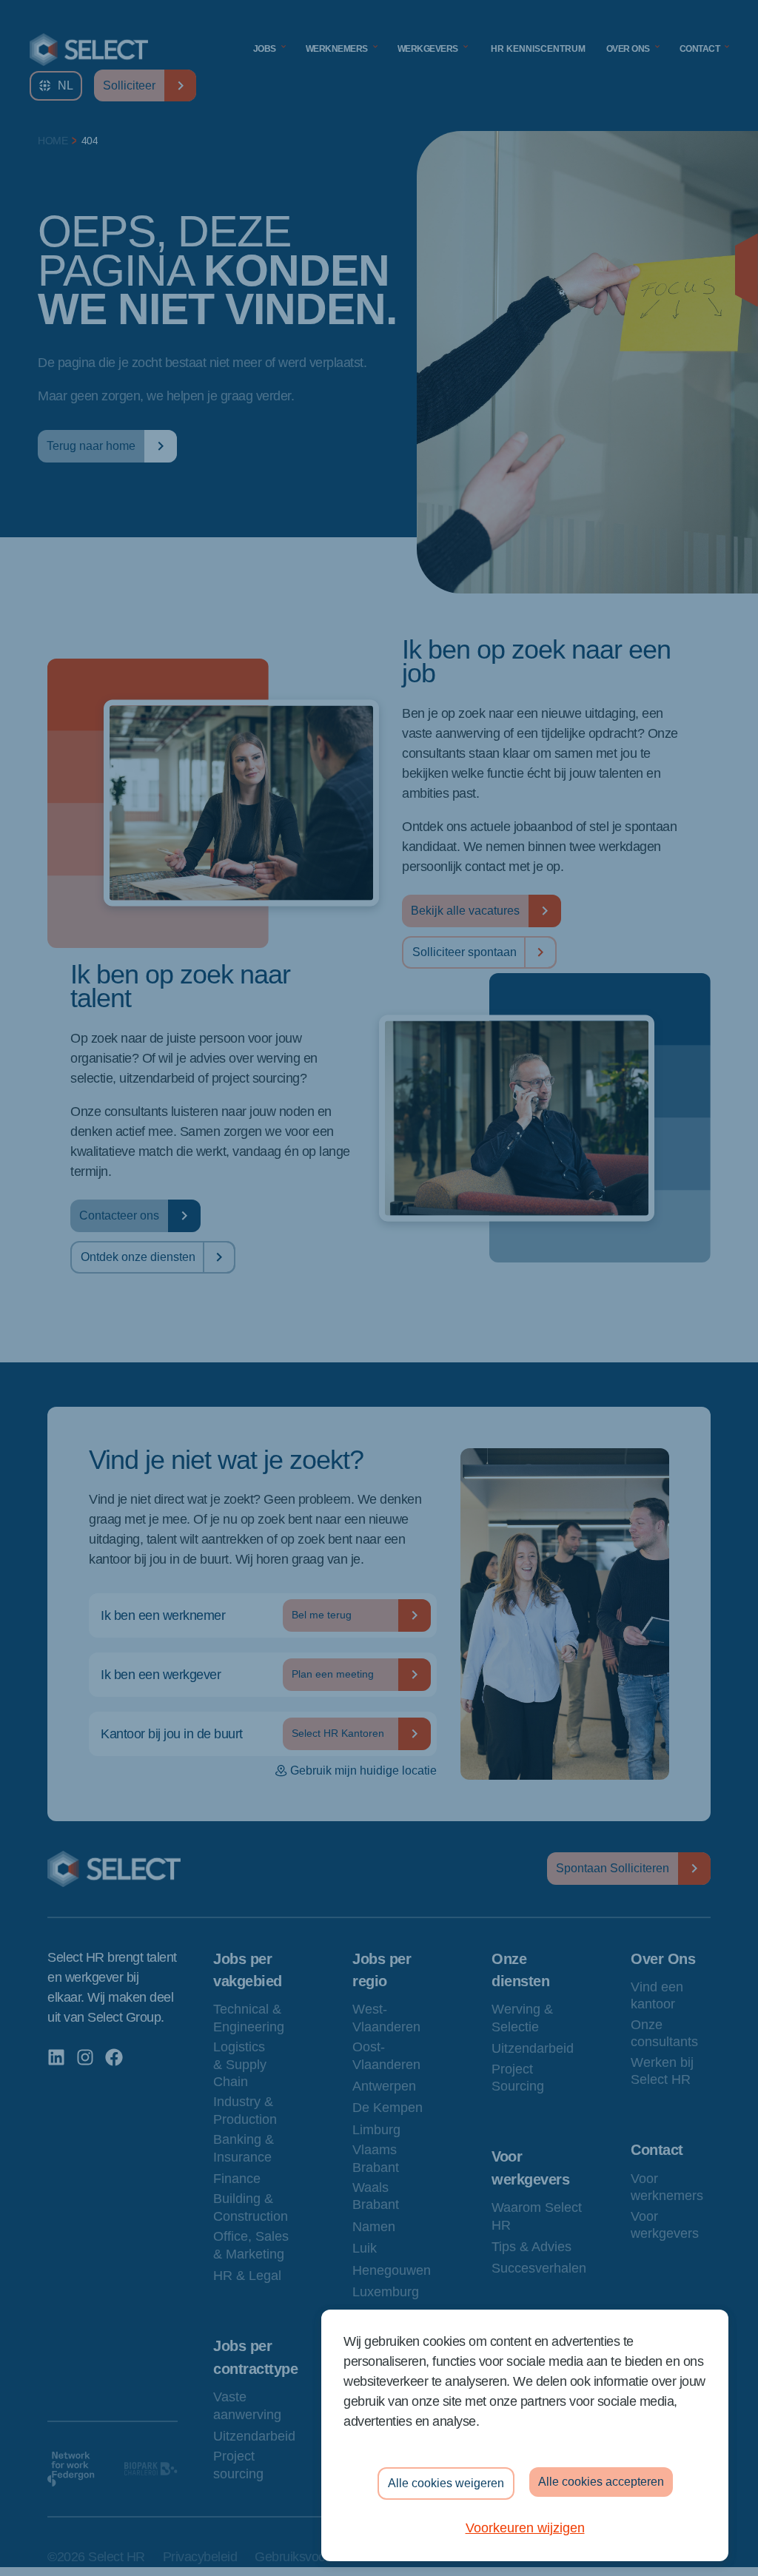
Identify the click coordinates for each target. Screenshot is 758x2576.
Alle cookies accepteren (601, 2482)
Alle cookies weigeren (446, 2483)
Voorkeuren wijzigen (525, 2528)
